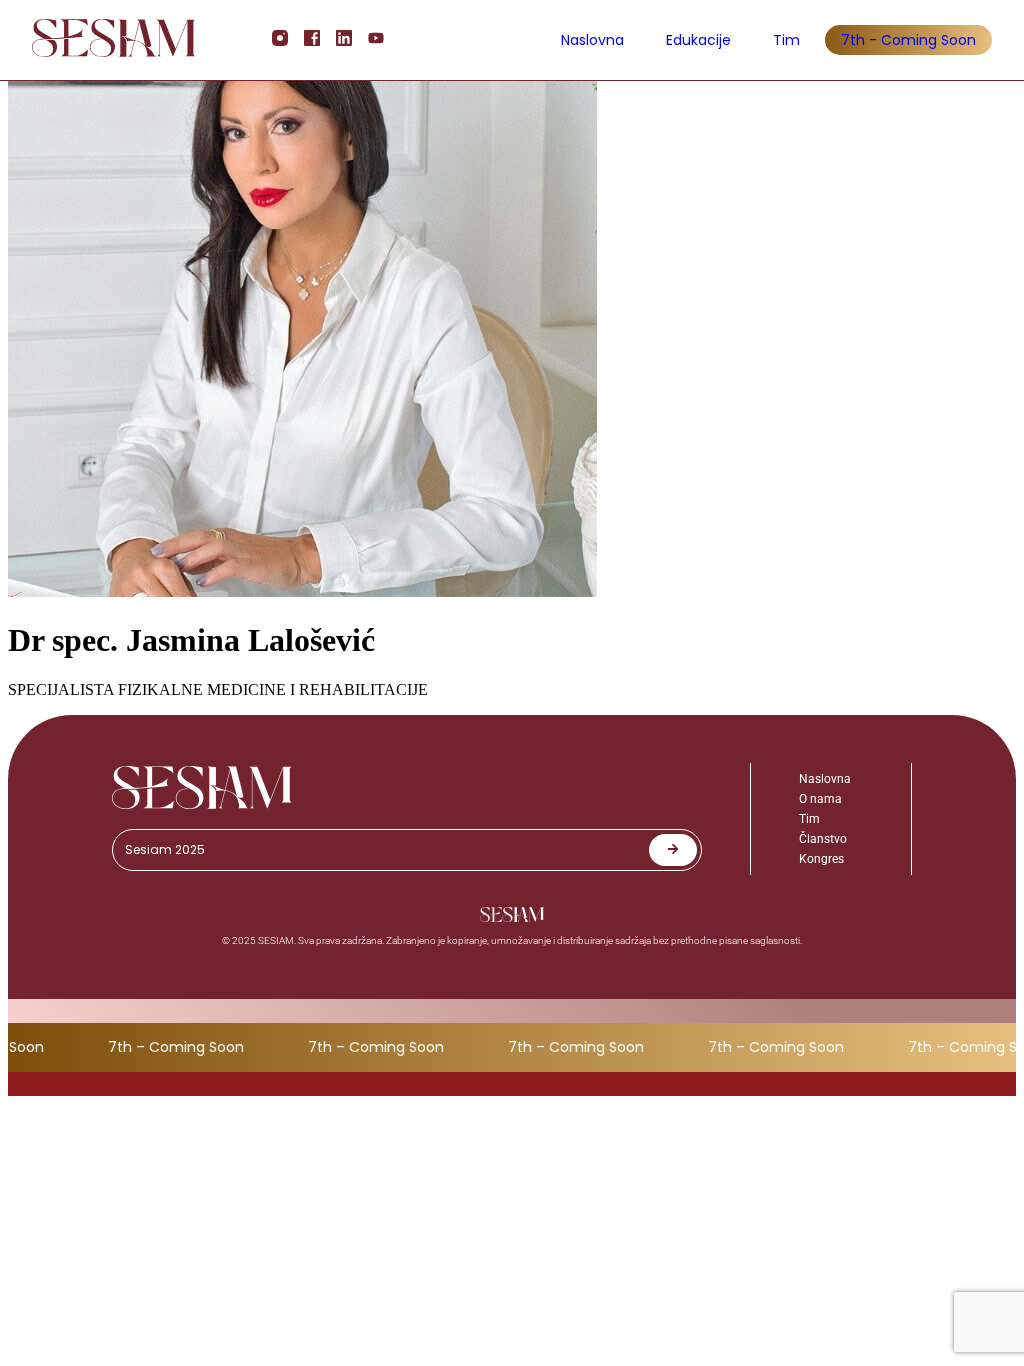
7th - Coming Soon (908, 40)
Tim (786, 40)
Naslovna (592, 40)
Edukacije (698, 40)
